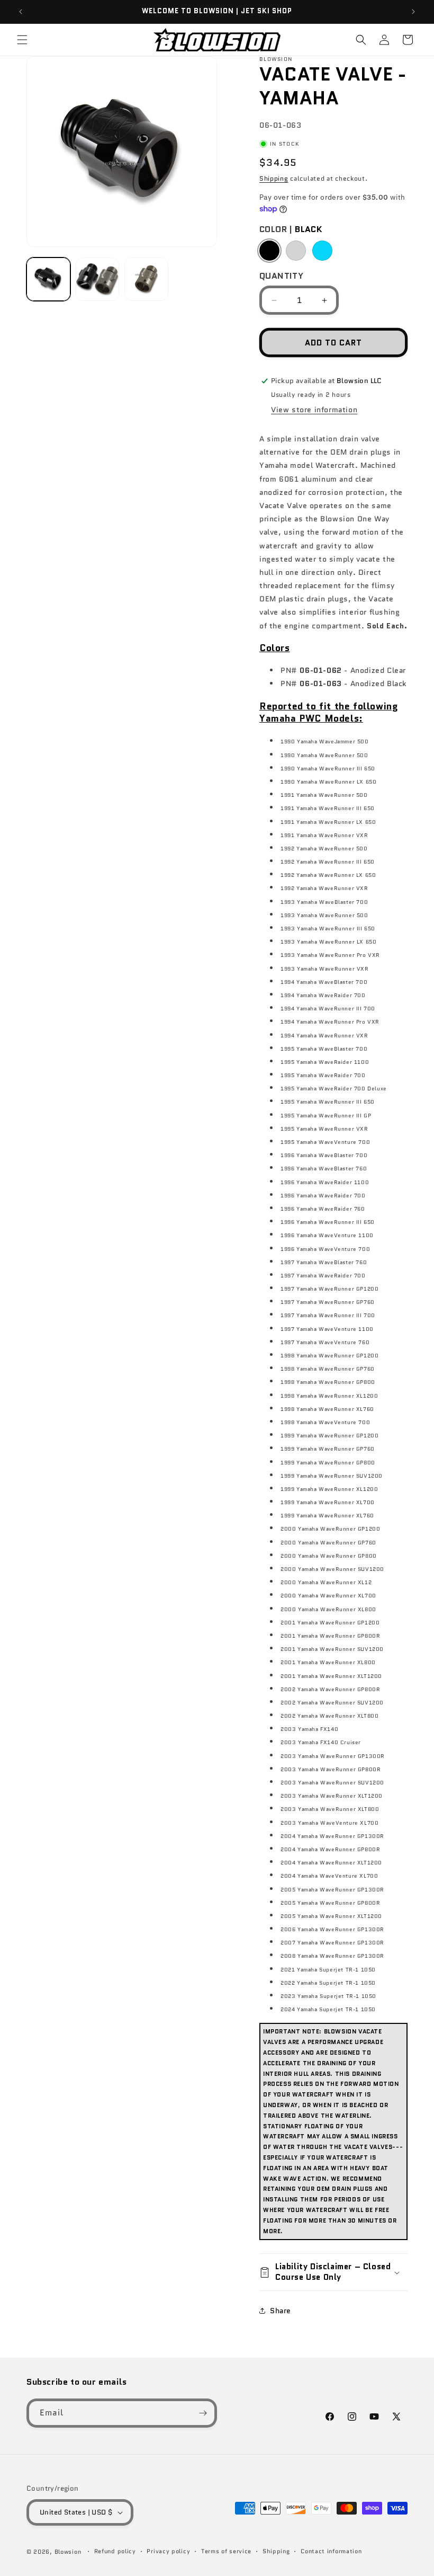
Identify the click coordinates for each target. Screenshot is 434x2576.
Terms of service (226, 2551)
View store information (314, 410)
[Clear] (296, 251)
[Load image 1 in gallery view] (48, 279)
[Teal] (322, 251)
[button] (22, 40)
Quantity (281, 276)
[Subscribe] (203, 2413)
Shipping (274, 178)
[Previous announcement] (21, 12)
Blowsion (68, 2552)
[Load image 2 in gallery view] (98, 279)
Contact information (331, 2551)
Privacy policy (168, 2551)
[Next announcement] (413, 12)
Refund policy (115, 2551)
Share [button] (281, 2311)
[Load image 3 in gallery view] (146, 279)
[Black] (269, 251)
